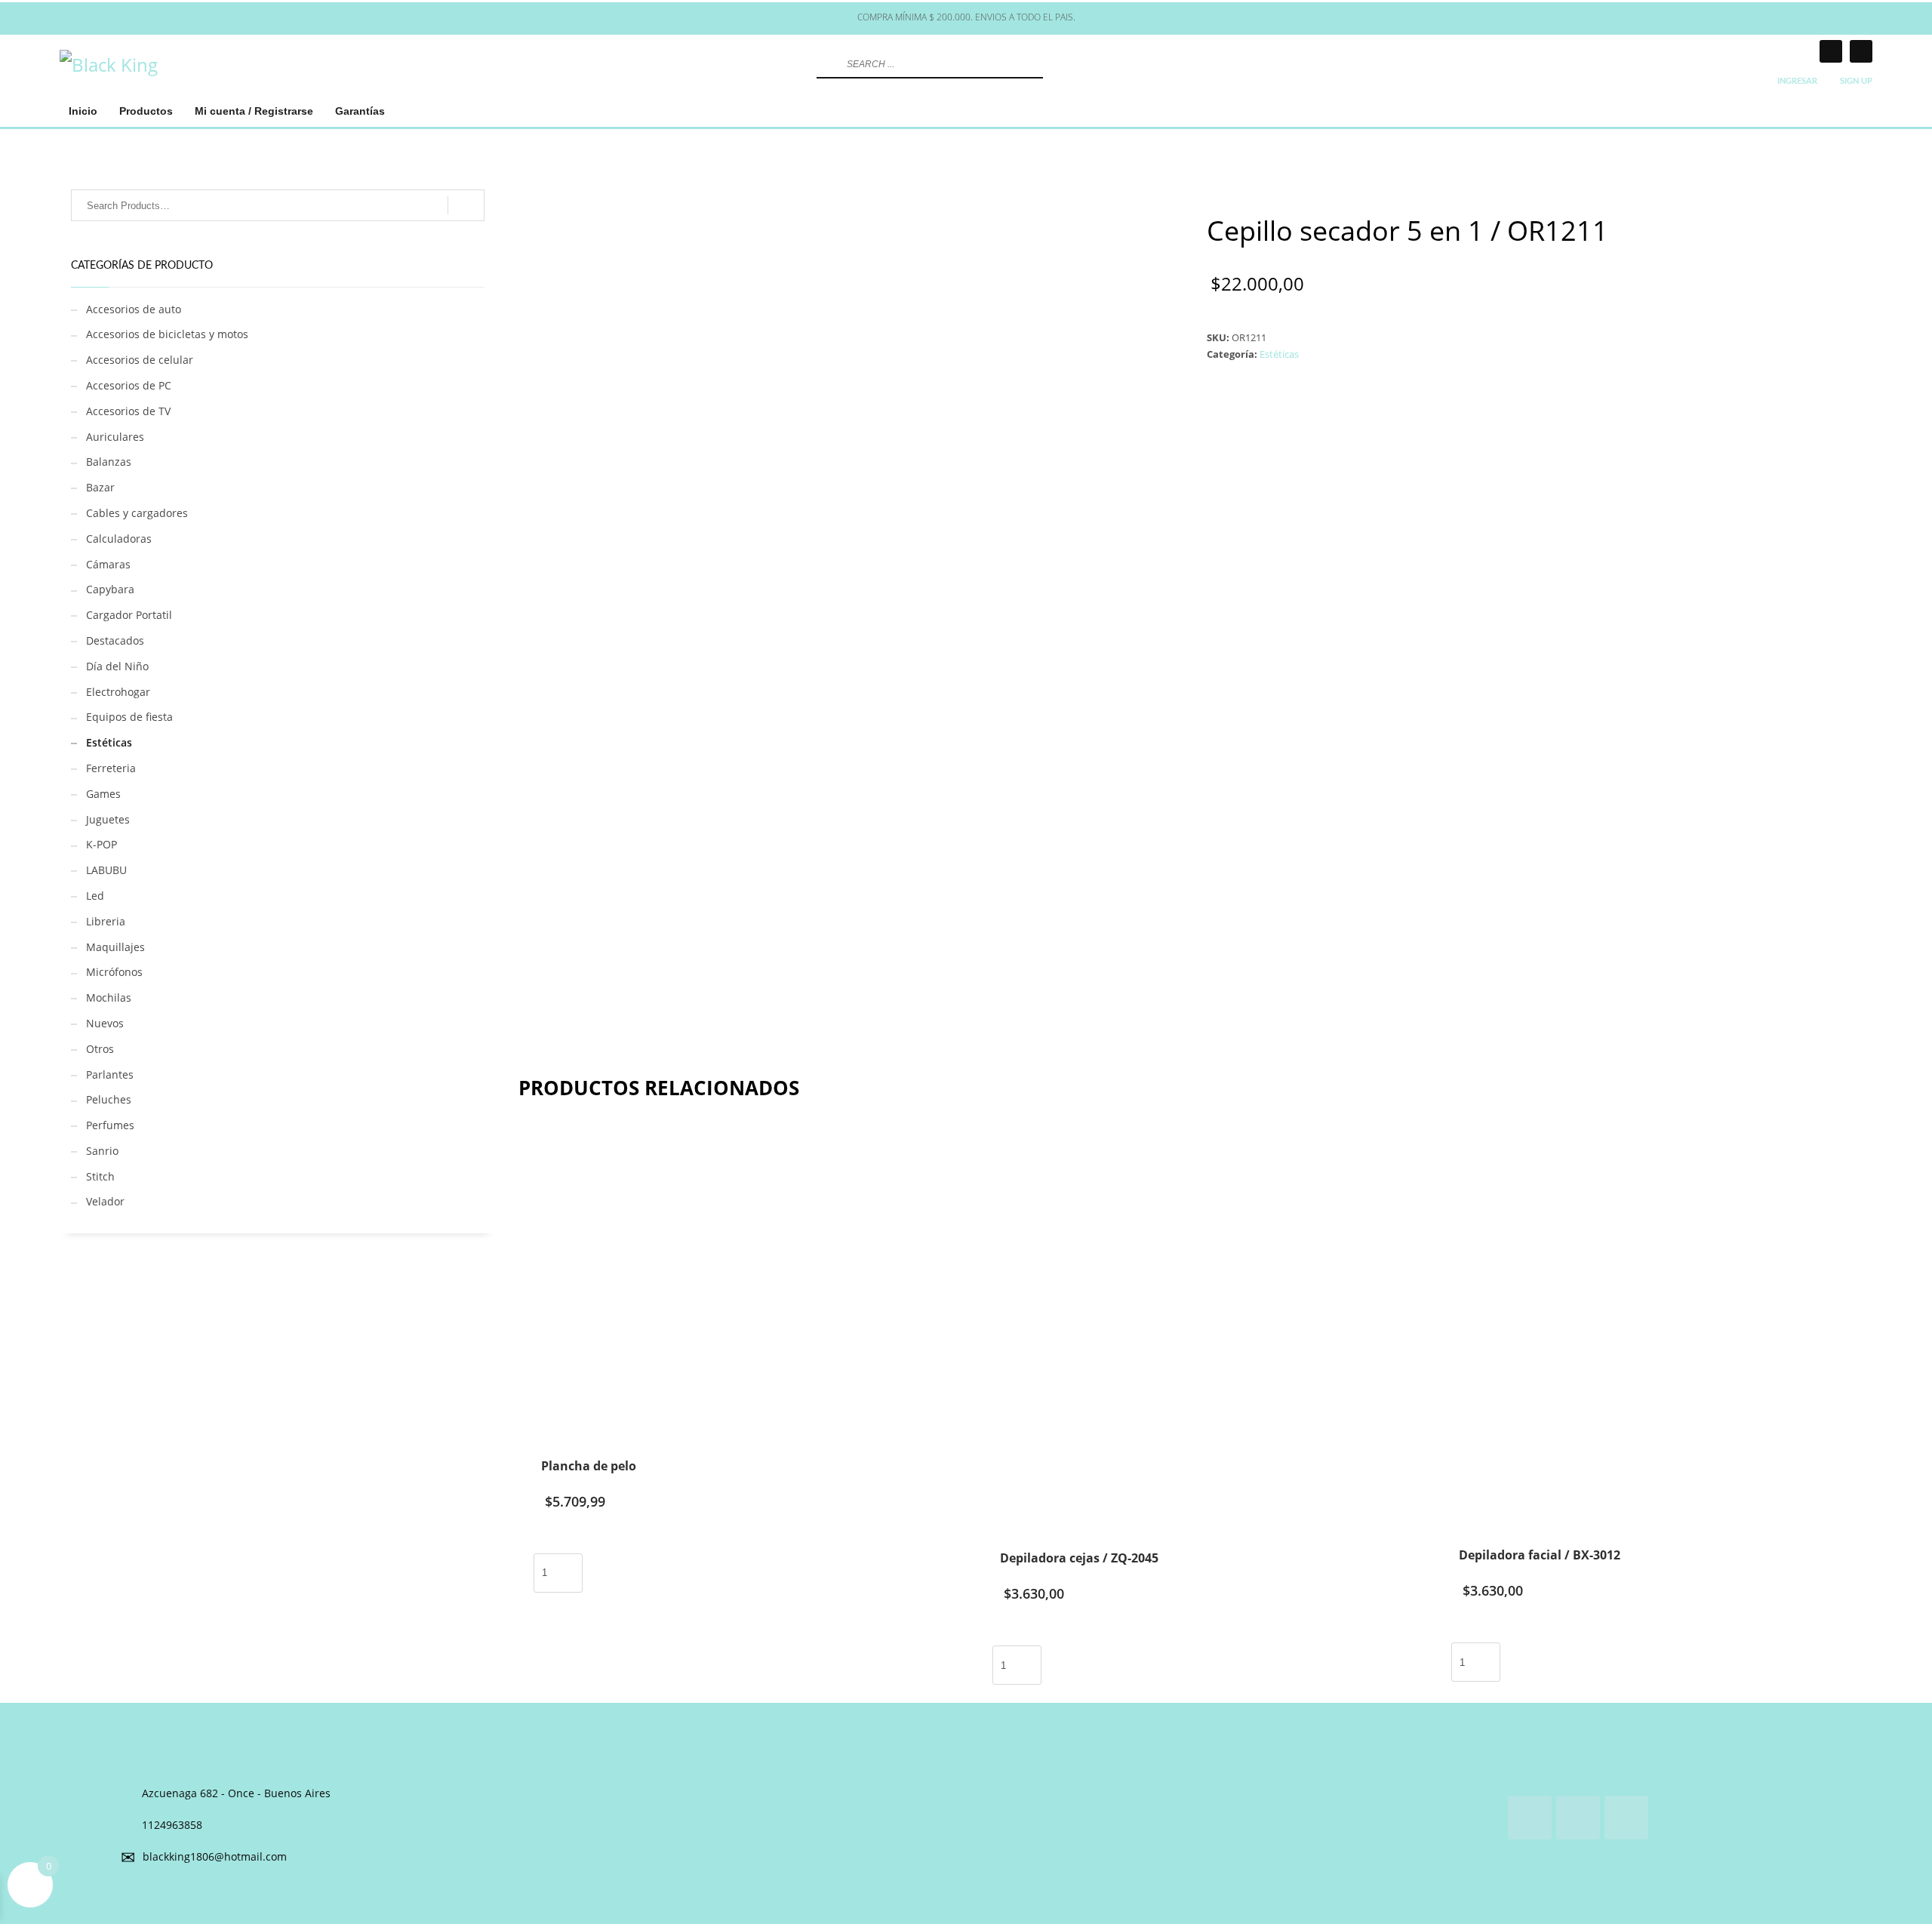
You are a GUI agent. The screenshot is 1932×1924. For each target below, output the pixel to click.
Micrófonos (114, 972)
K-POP (102, 844)
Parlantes (110, 1074)
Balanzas (109, 462)
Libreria (106, 921)
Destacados (115, 640)
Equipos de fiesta (129, 717)
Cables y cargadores (137, 513)
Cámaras (108, 564)
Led (95, 896)
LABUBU (106, 870)
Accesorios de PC (129, 385)
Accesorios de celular (140, 360)
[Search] (466, 205)
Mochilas (109, 997)
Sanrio (102, 1151)
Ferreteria (111, 768)
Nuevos (105, 1023)
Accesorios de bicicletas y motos (167, 334)
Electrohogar (118, 692)
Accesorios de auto (134, 309)
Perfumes (110, 1125)
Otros (100, 1049)
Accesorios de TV (128, 411)
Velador (105, 1201)
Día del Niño (117, 666)
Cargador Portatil (129, 615)
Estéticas (1279, 354)
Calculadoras (119, 539)
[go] (826, 64)
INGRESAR (1797, 81)
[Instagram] (1831, 51)
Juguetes (108, 819)
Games (103, 794)
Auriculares (115, 437)
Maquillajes (115, 947)
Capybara (110, 589)
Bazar (100, 487)
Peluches (109, 1099)
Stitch (100, 1176)
